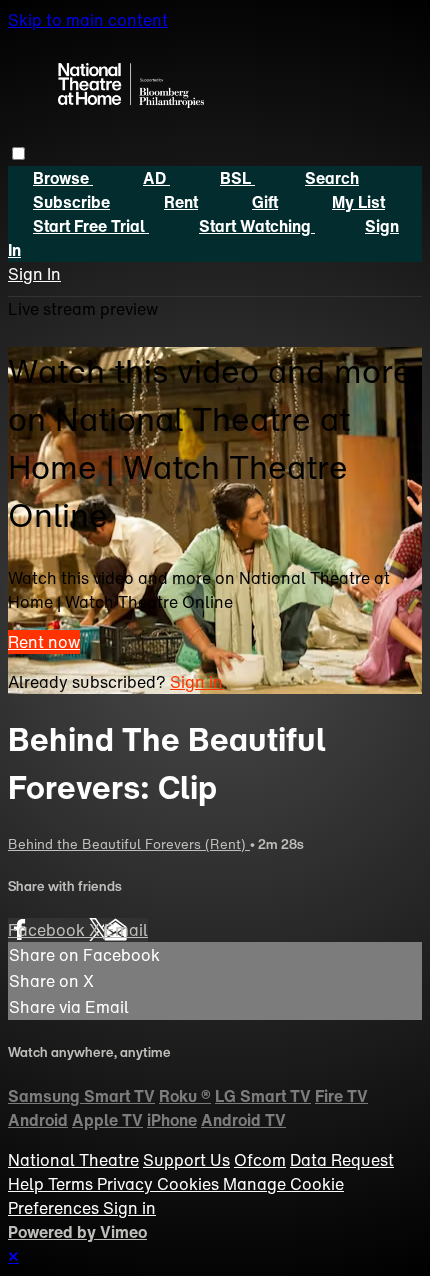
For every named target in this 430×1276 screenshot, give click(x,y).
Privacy (127, 1184)
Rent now (44, 642)
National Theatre (73, 1160)
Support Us (186, 1160)
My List (358, 202)
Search (332, 178)
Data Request (342, 1160)
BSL (237, 178)
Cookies (190, 1184)
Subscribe (71, 202)
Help (28, 1184)
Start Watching (257, 226)
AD (156, 178)
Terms (72, 1184)
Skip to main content (88, 20)
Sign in (196, 682)
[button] (18, 153)
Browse (63, 178)
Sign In (34, 274)
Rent (181, 202)
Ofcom (260, 1160)
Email (126, 930)
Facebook (48, 930)
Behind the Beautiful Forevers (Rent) (129, 844)
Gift (265, 202)
